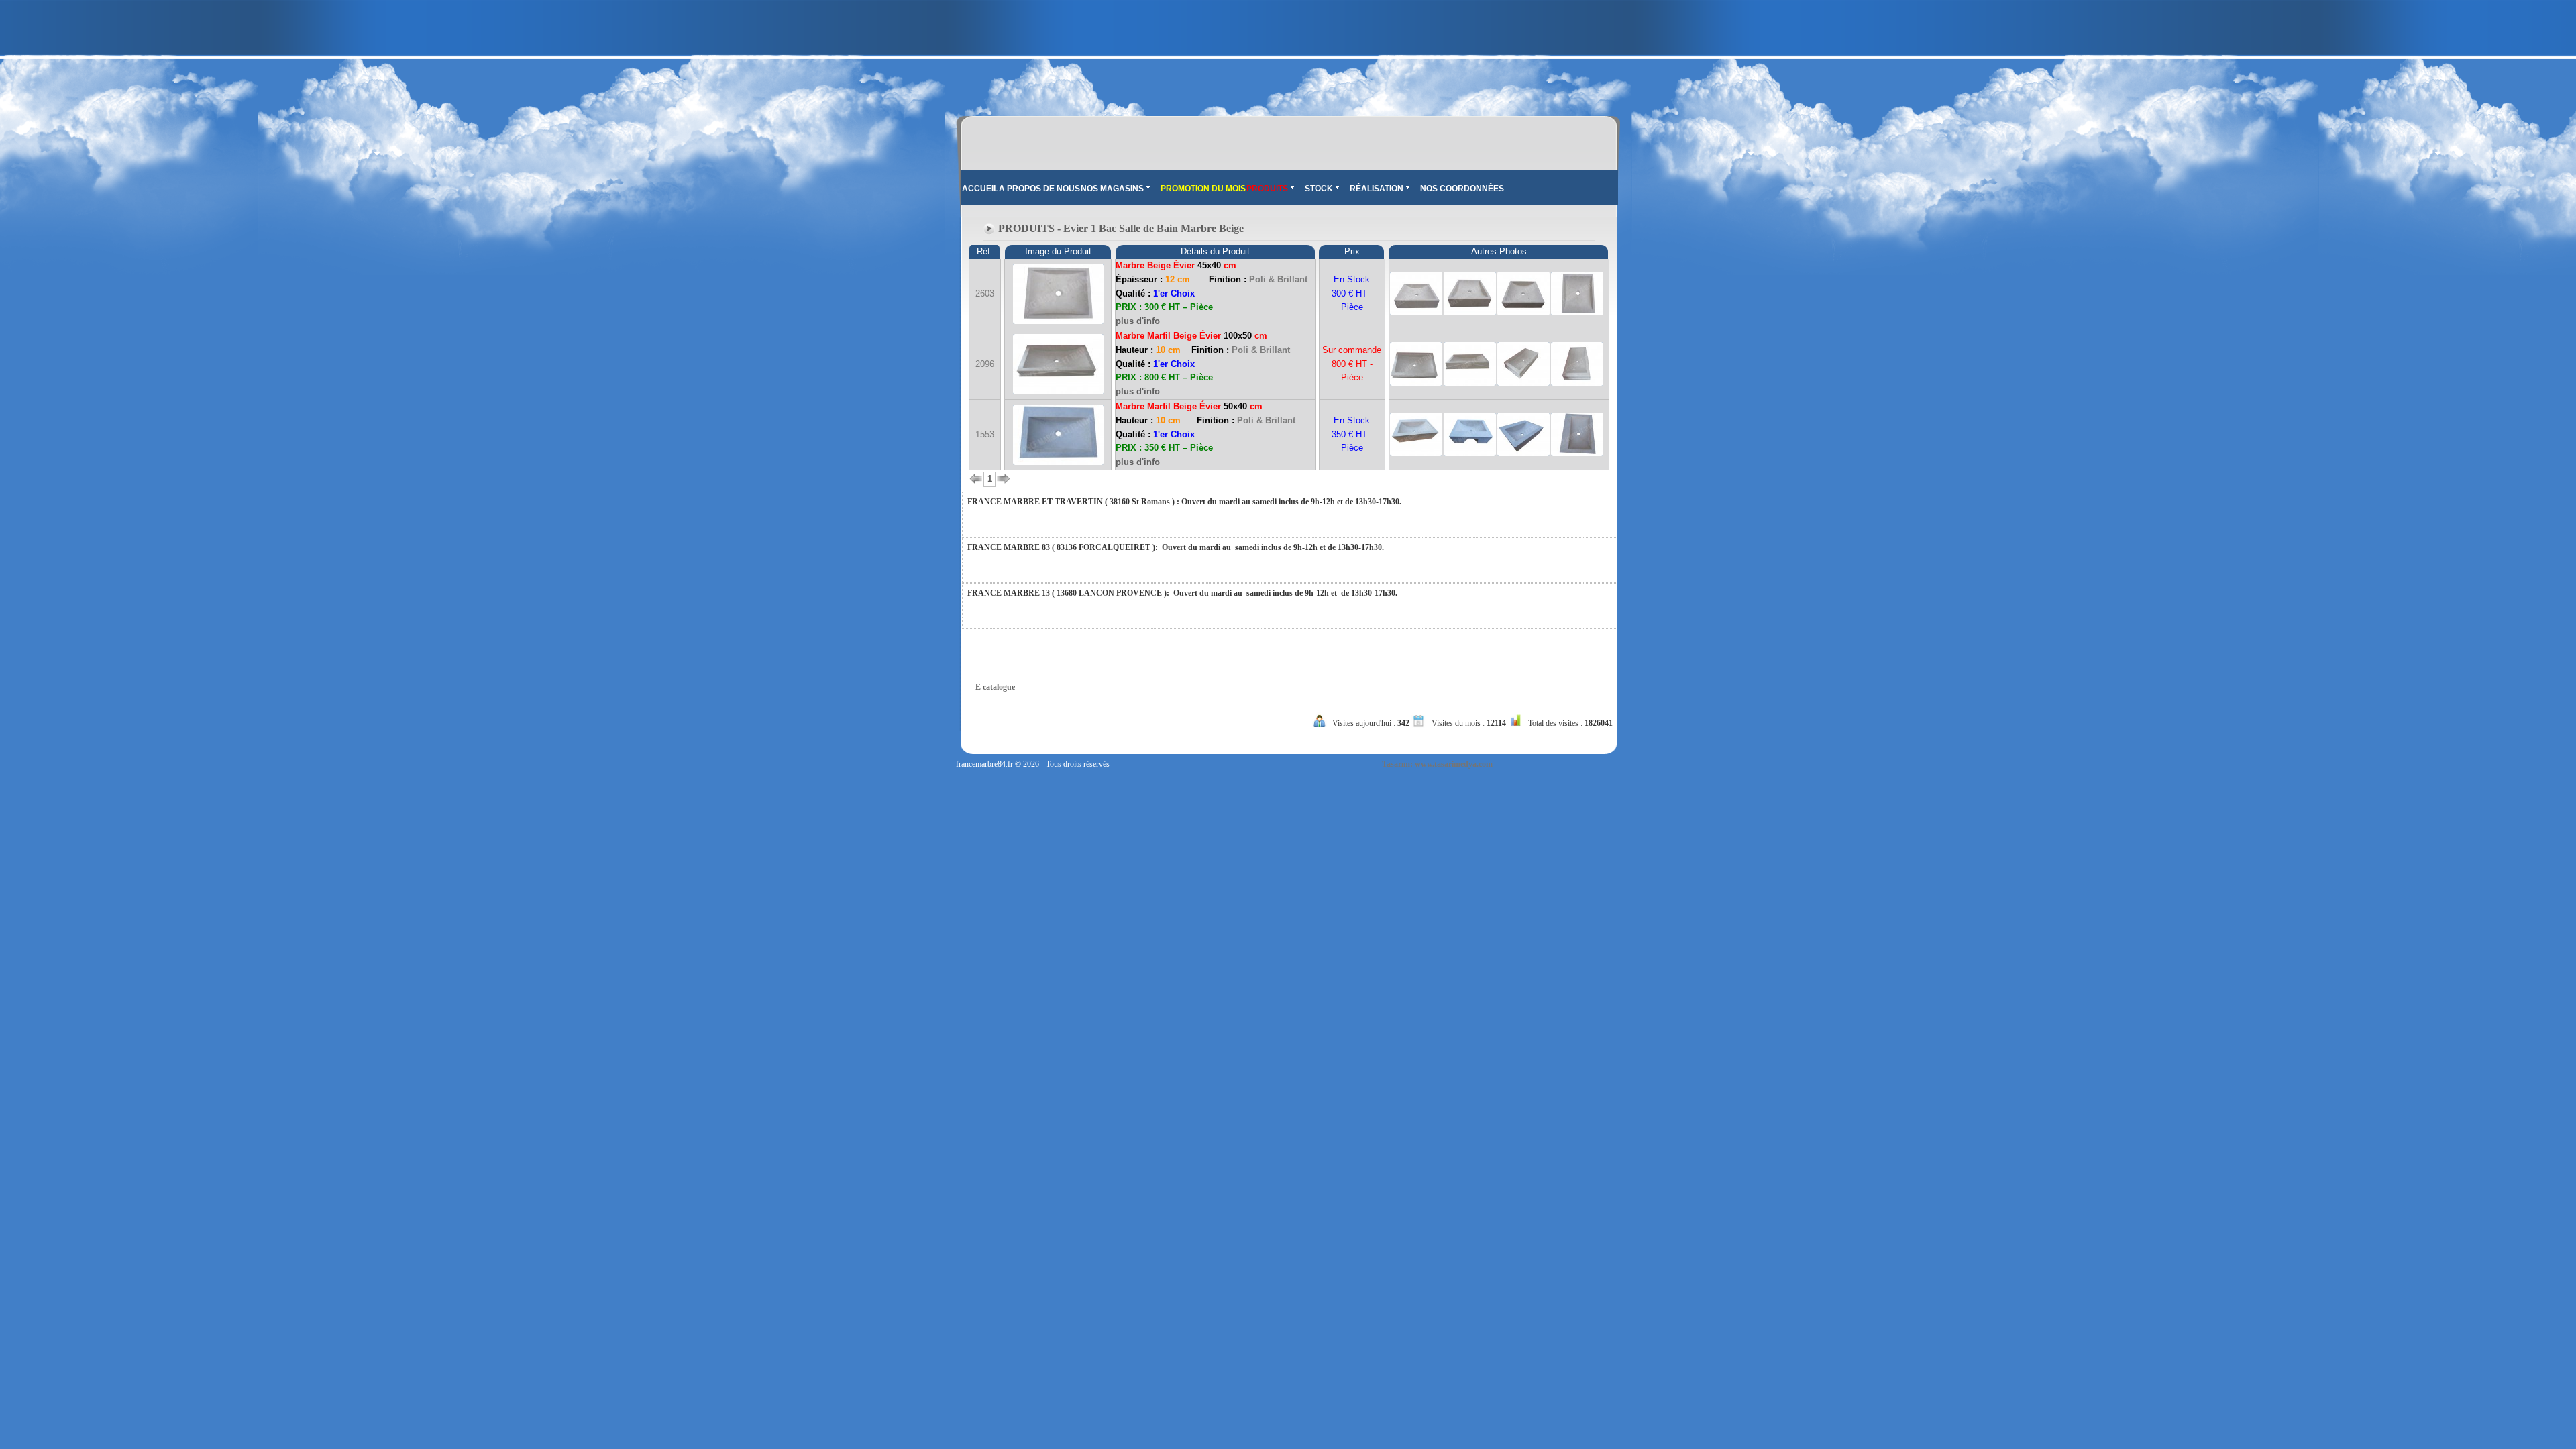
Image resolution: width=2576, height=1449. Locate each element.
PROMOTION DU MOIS (1203, 189)
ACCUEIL (980, 189)
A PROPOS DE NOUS (1039, 189)
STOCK (1319, 189)
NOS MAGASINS (1112, 189)
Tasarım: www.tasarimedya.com (1437, 764)
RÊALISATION (1377, 189)
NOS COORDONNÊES (1462, 189)
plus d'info (1138, 321)
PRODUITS (1267, 189)
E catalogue (995, 687)
